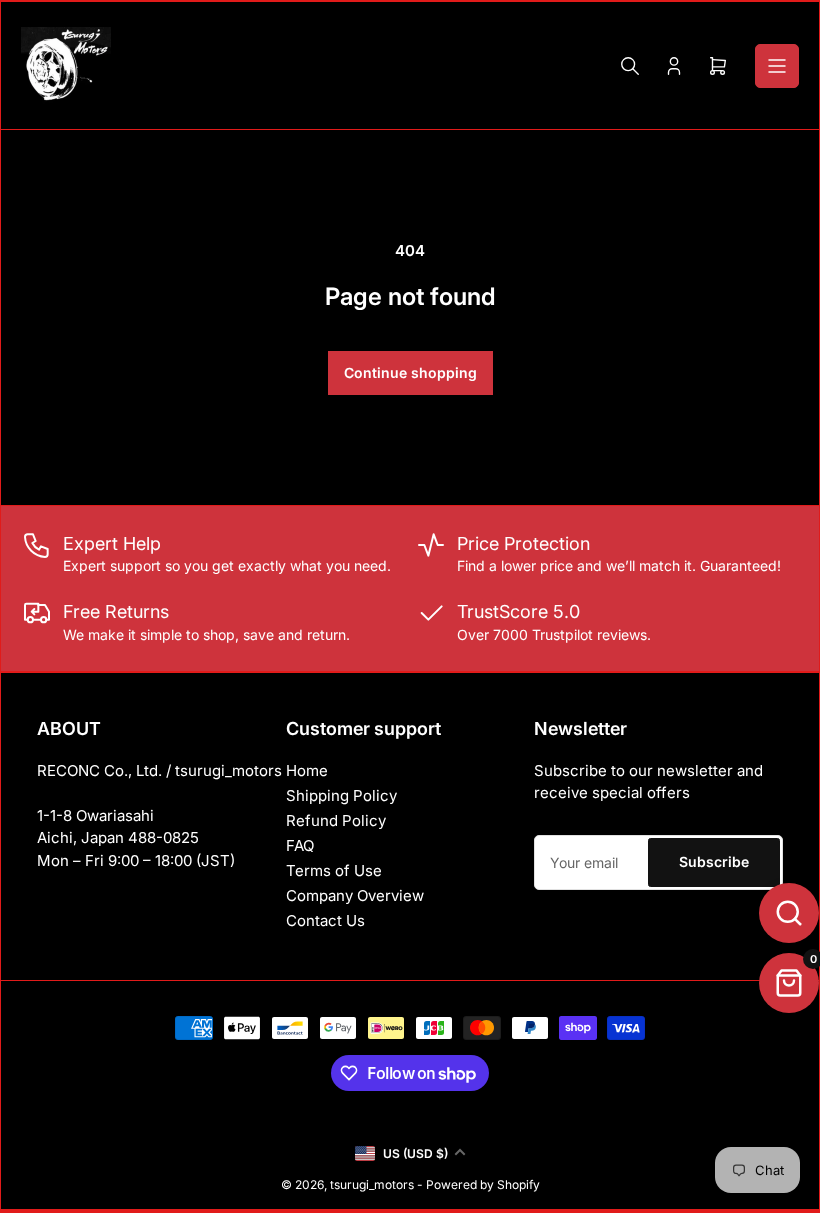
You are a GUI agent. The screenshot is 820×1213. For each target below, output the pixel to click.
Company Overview (355, 895)
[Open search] (789, 913)
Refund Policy (336, 820)
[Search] (630, 66)
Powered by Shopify (483, 1184)
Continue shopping (410, 372)
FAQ (300, 845)
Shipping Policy (341, 795)
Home (307, 770)
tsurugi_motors (372, 1184)
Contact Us (325, 920)
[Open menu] (777, 66)
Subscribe (714, 861)
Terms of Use (334, 870)
